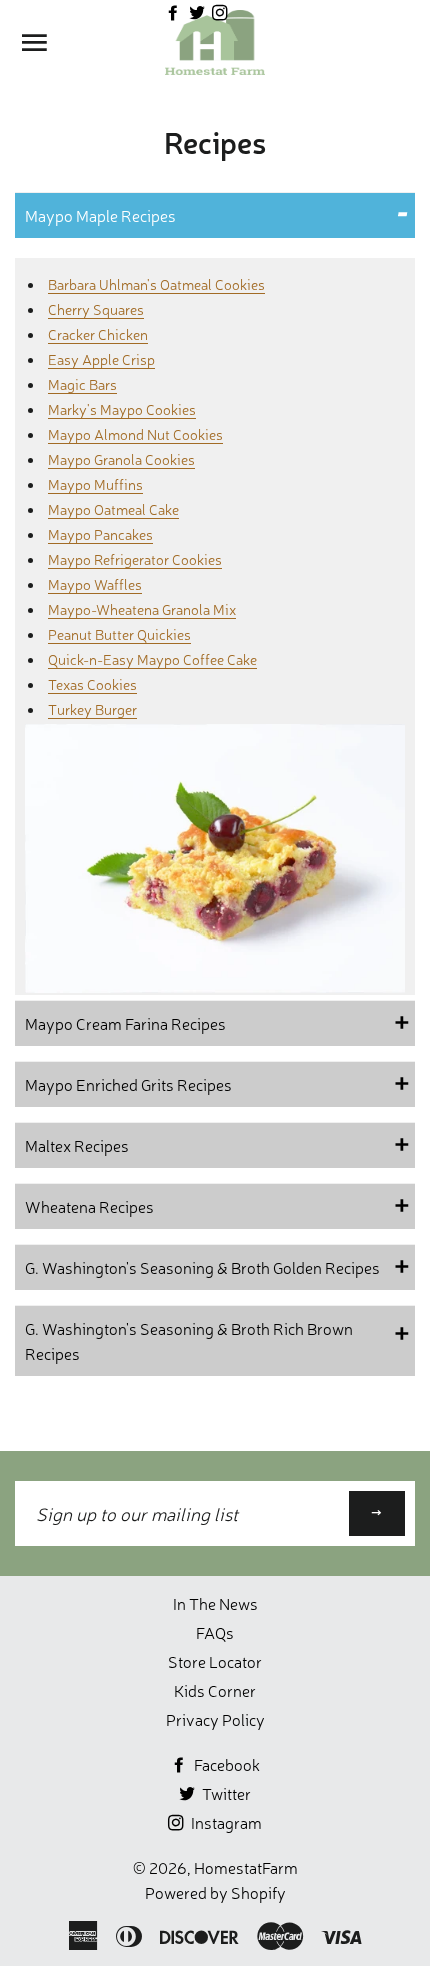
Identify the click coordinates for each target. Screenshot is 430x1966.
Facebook (225, 1764)
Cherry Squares (96, 308)
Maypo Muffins (95, 483)
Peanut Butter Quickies (119, 633)
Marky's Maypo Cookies (122, 408)
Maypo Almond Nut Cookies (135, 433)
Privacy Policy (215, 1719)
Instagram (225, 1822)
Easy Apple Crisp (101, 358)
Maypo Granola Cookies (121, 458)
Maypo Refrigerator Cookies (135, 558)
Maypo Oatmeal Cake (113, 508)
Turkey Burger (92, 708)
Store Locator (215, 1661)
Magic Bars (82, 383)
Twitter (225, 1793)
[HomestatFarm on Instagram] (220, 12)
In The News (215, 1603)
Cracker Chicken (98, 333)
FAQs (215, 1632)
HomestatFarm (246, 1867)
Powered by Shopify (215, 1892)
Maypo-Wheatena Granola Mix (142, 608)
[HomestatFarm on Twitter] (198, 12)
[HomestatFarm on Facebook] (174, 12)
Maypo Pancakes (100, 533)
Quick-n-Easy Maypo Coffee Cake (152, 658)
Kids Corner (215, 1690)
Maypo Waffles (95, 583)
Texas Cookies (92, 683)
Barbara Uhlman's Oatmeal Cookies (156, 283)
